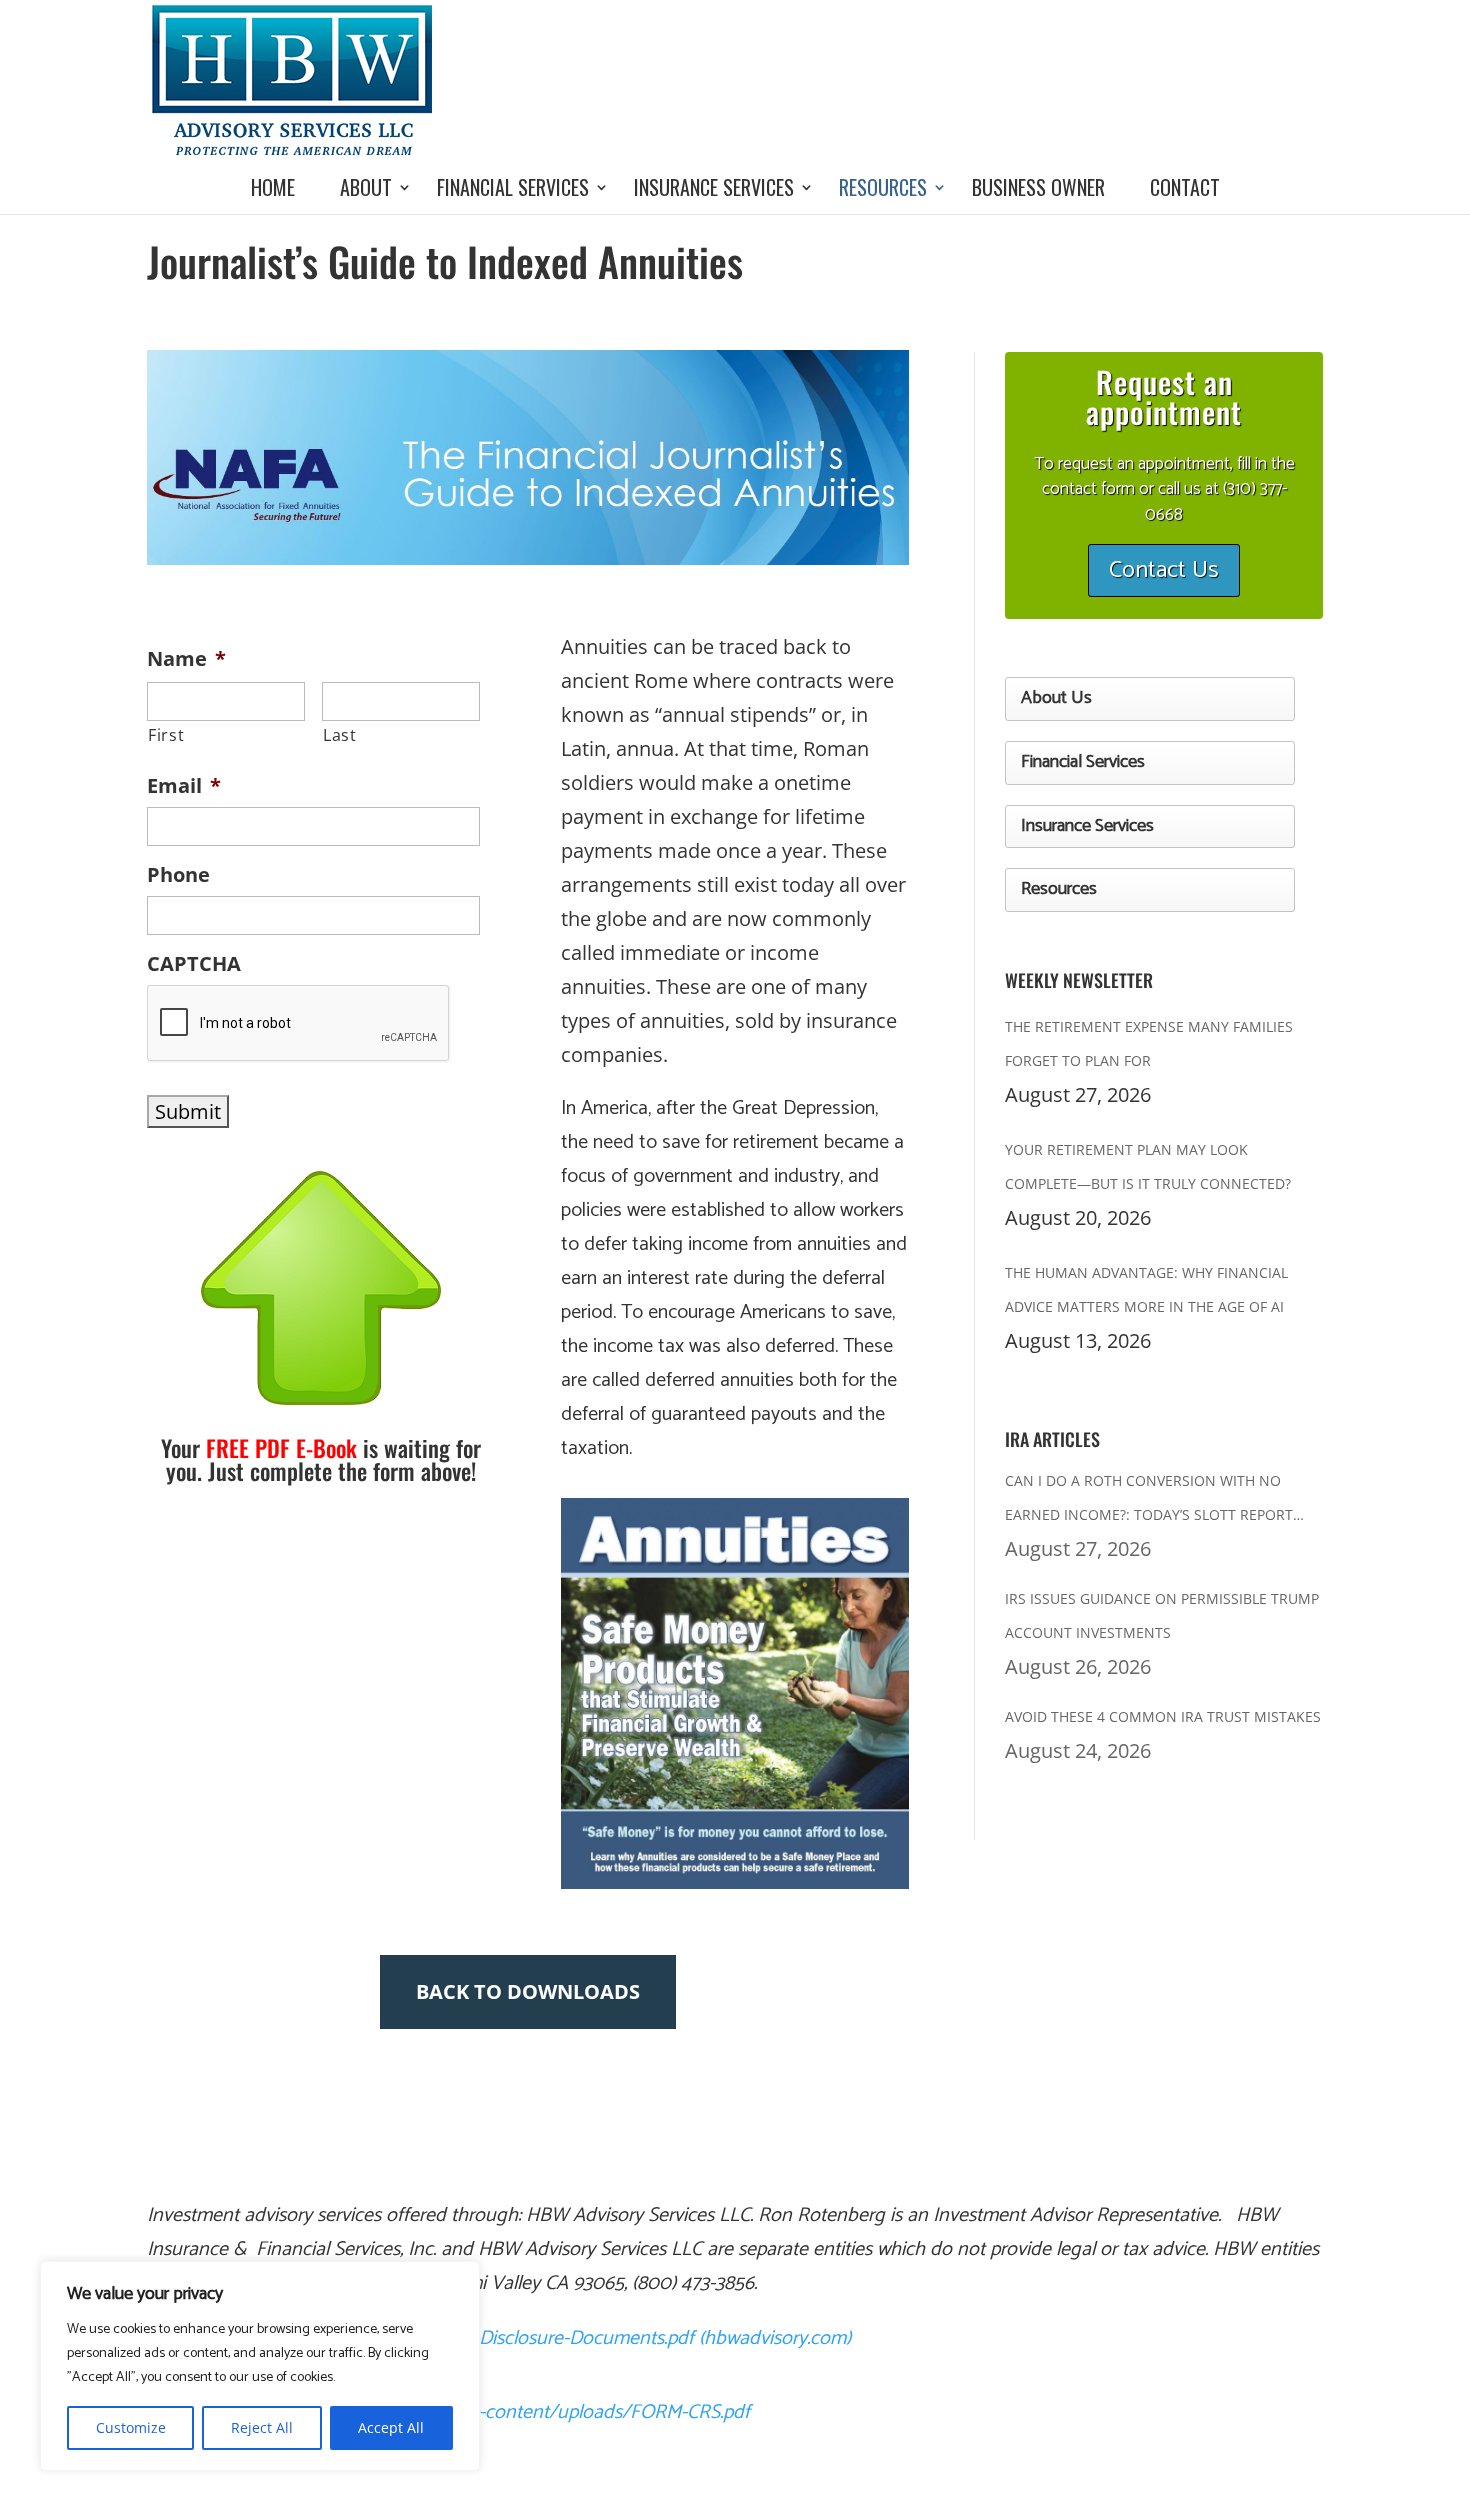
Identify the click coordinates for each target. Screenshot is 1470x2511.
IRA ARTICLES (1052, 1439)
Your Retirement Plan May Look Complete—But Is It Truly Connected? (1148, 1166)
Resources (883, 187)
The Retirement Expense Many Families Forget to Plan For (1149, 1043)
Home (273, 187)
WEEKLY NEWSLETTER (1079, 980)
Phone (178, 875)
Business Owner (1038, 187)
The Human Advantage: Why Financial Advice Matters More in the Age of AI (1146, 1289)
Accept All (391, 2427)
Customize (131, 2427)
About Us (1056, 698)
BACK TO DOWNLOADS (528, 1991)
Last (340, 735)
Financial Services (513, 187)
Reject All (262, 2427)
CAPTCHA (194, 964)
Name (186, 659)
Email (184, 786)
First (166, 735)
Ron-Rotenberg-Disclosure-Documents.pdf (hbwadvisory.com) (598, 2338)
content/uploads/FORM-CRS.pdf (617, 2412)
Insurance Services (714, 187)
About (366, 187)
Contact (1185, 187)
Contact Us (1164, 570)
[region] (260, 2366)
